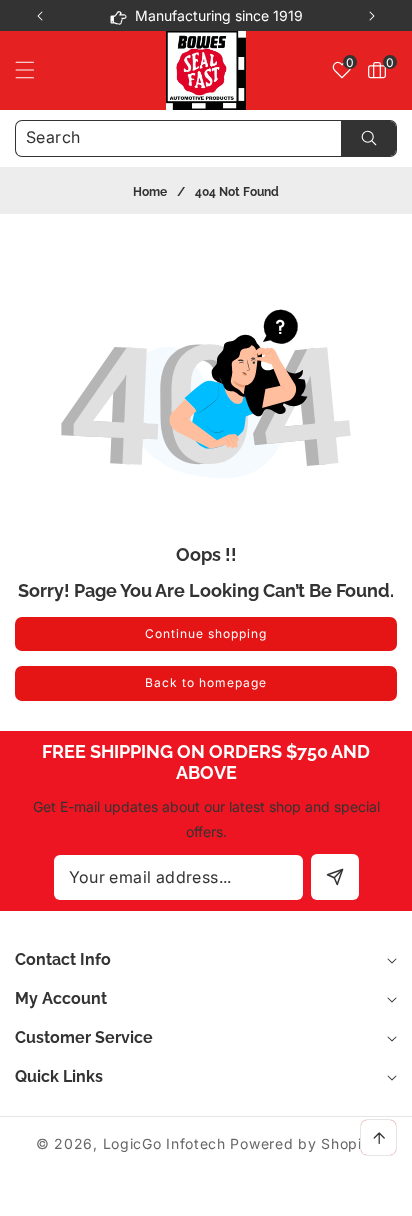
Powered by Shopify (303, 1143)
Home (150, 192)
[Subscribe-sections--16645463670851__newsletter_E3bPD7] (335, 877)
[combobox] (206, 138)
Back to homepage (206, 682)
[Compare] (370, 1193)
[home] (205, 1193)
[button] (372, 16)
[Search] (368, 138)
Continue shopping (206, 633)
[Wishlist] (123, 1193)
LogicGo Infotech (164, 1143)
